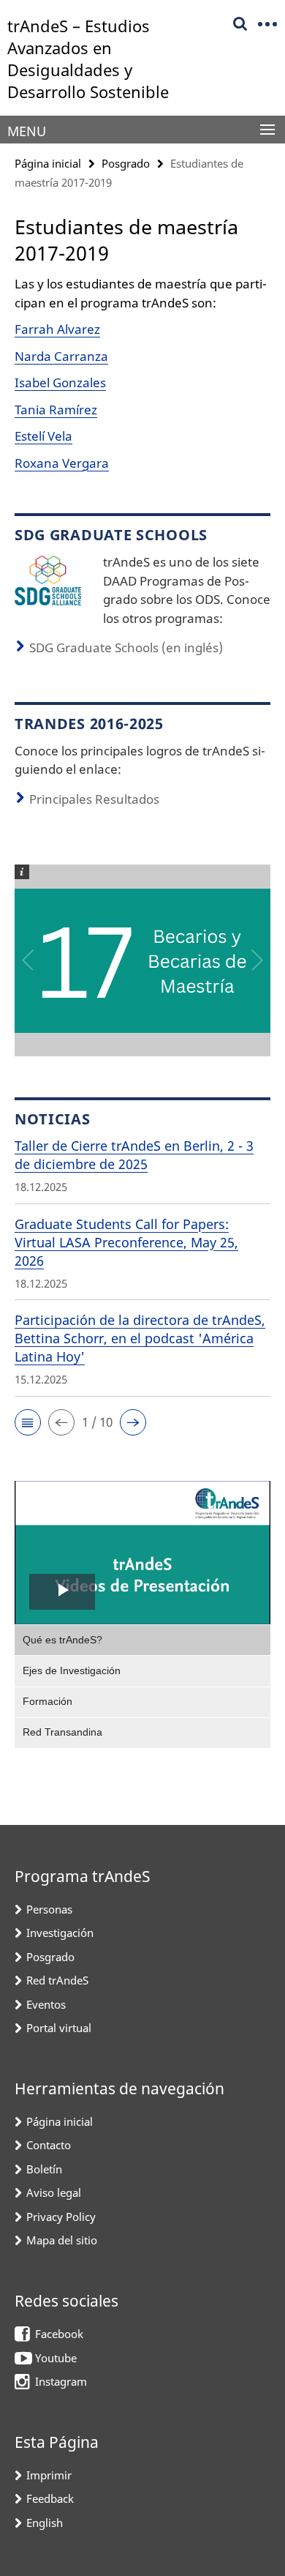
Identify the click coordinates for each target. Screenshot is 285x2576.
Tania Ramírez (56, 410)
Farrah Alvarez (57, 329)
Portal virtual (59, 2028)
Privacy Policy (61, 2217)
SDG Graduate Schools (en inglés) (126, 647)
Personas (49, 1909)
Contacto (49, 2145)
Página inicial (48, 163)
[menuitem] (142, 1640)
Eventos (46, 2004)
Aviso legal (54, 2192)
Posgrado (126, 163)
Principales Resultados (94, 799)
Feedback (50, 2498)
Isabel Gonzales (60, 382)
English (45, 2523)
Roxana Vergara (62, 463)
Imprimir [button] (49, 2475)
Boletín (44, 2169)
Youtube (56, 2358)
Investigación (60, 1933)
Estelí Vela (43, 436)
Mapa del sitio (62, 2240)
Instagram (61, 2381)
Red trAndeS (57, 1980)
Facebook (59, 2334)
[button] (28, 1422)
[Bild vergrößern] (48, 579)
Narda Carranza (61, 356)
